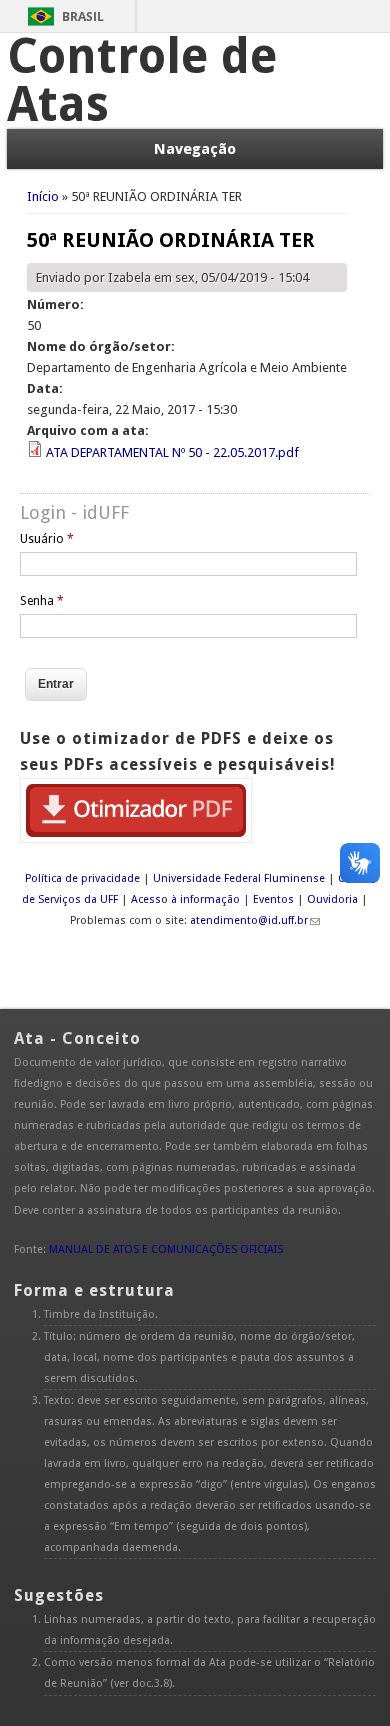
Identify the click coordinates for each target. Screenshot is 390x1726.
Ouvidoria (332, 899)
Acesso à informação (185, 899)
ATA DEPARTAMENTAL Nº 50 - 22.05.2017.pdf (172, 452)
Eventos (273, 899)
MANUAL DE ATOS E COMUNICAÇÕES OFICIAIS (166, 1249)
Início (43, 196)
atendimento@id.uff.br (249, 920)
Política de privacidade (82, 878)
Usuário (47, 539)
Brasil (83, 16)
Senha (42, 601)
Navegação (195, 149)
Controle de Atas (142, 80)
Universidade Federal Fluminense (239, 878)
